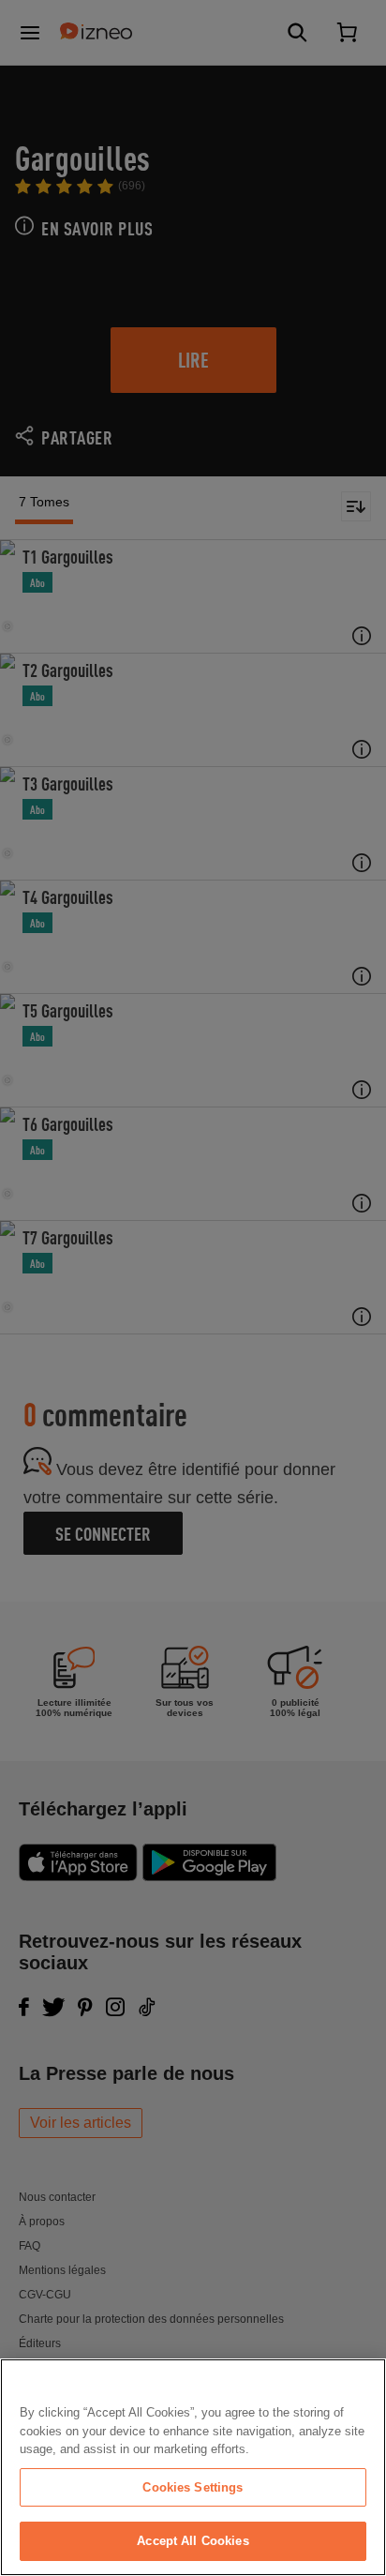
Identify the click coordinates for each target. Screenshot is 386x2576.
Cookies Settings (193, 2487)
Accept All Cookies (193, 2541)
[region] (193, 2467)
